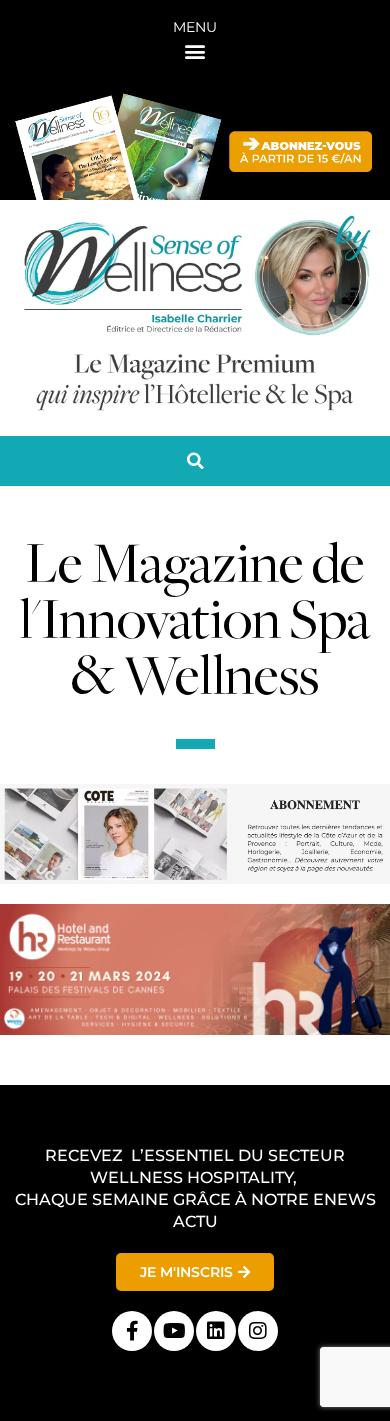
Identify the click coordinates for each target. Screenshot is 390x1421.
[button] (195, 50)
